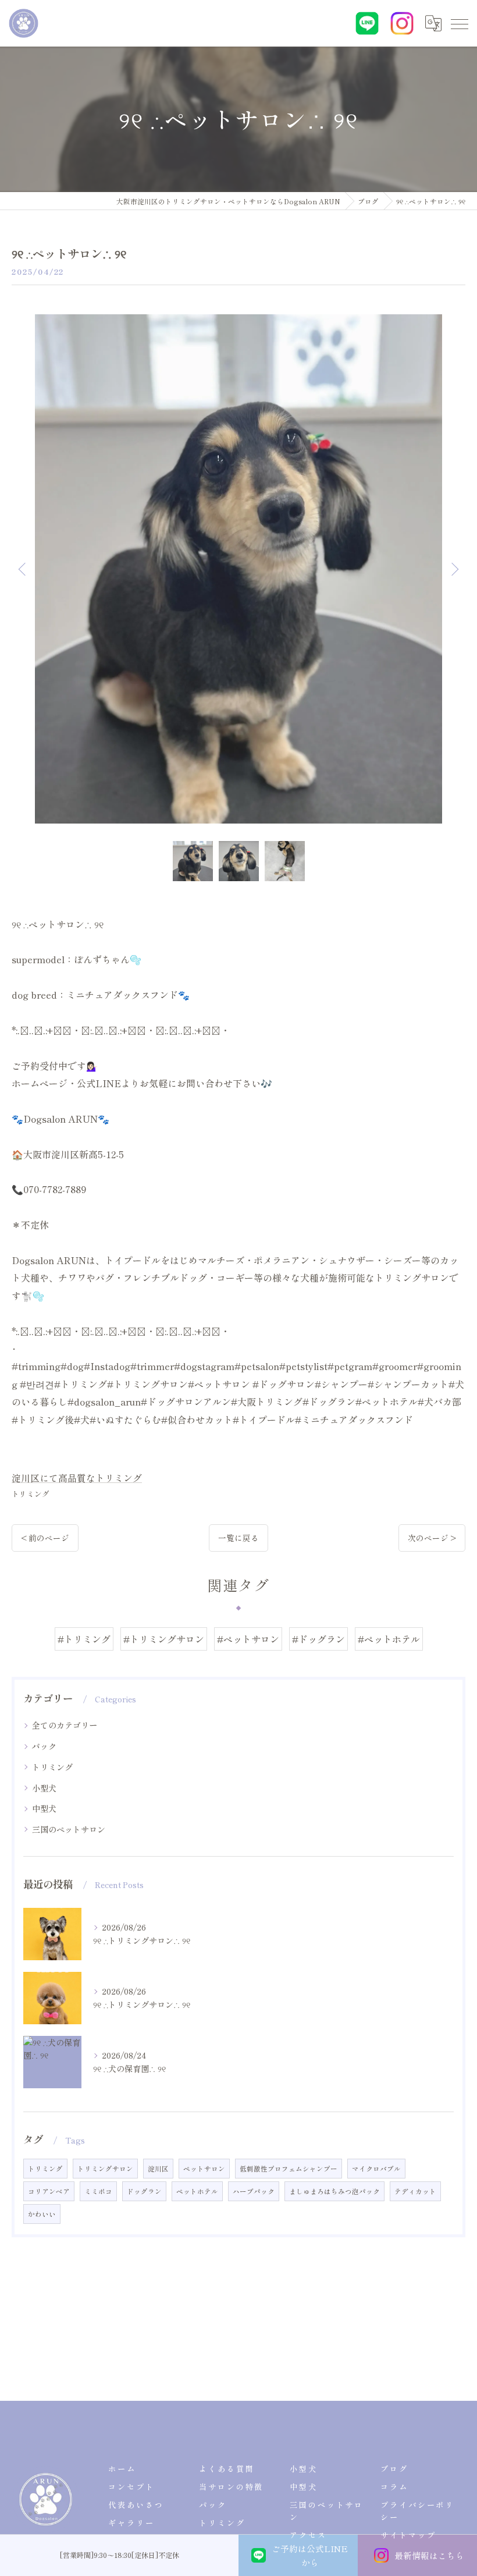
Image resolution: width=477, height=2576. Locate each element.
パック (44, 1746)
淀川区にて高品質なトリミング (77, 1478)
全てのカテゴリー (65, 1725)
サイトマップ (408, 2535)
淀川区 (158, 2169)
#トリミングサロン (164, 1639)
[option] (238, 569)
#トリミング (84, 1639)
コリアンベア (49, 2191)
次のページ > (432, 1538)
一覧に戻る (238, 1538)
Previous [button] (23, 569)
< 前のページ (45, 1538)
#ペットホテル (389, 1639)
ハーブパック (254, 2191)
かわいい (42, 2214)
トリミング (31, 1494)
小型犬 (44, 1788)
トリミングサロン (105, 2169)
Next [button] (454, 569)
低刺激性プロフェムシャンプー (289, 2169)
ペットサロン (204, 2169)
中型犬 (44, 1808)
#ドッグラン (318, 1639)
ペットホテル (197, 2191)
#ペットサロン (248, 1639)
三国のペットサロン (69, 1829)
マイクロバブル (376, 2169)
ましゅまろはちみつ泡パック (334, 2191)
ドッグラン (144, 2191)
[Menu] (459, 23)
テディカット (415, 2191)
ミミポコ (98, 2191)
